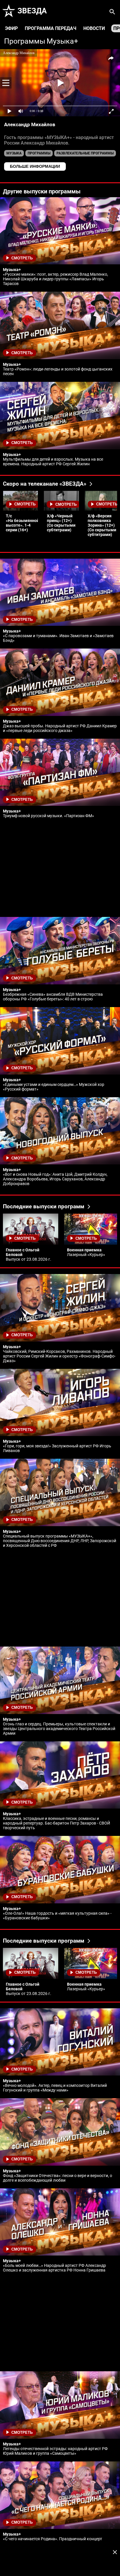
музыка (14, 153)
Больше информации (35, 166)
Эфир (11, 28)
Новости (94, 28)
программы (39, 153)
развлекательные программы (85, 153)
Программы (25, 41)
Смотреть (22, 258)
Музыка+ (62, 41)
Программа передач (51, 28)
